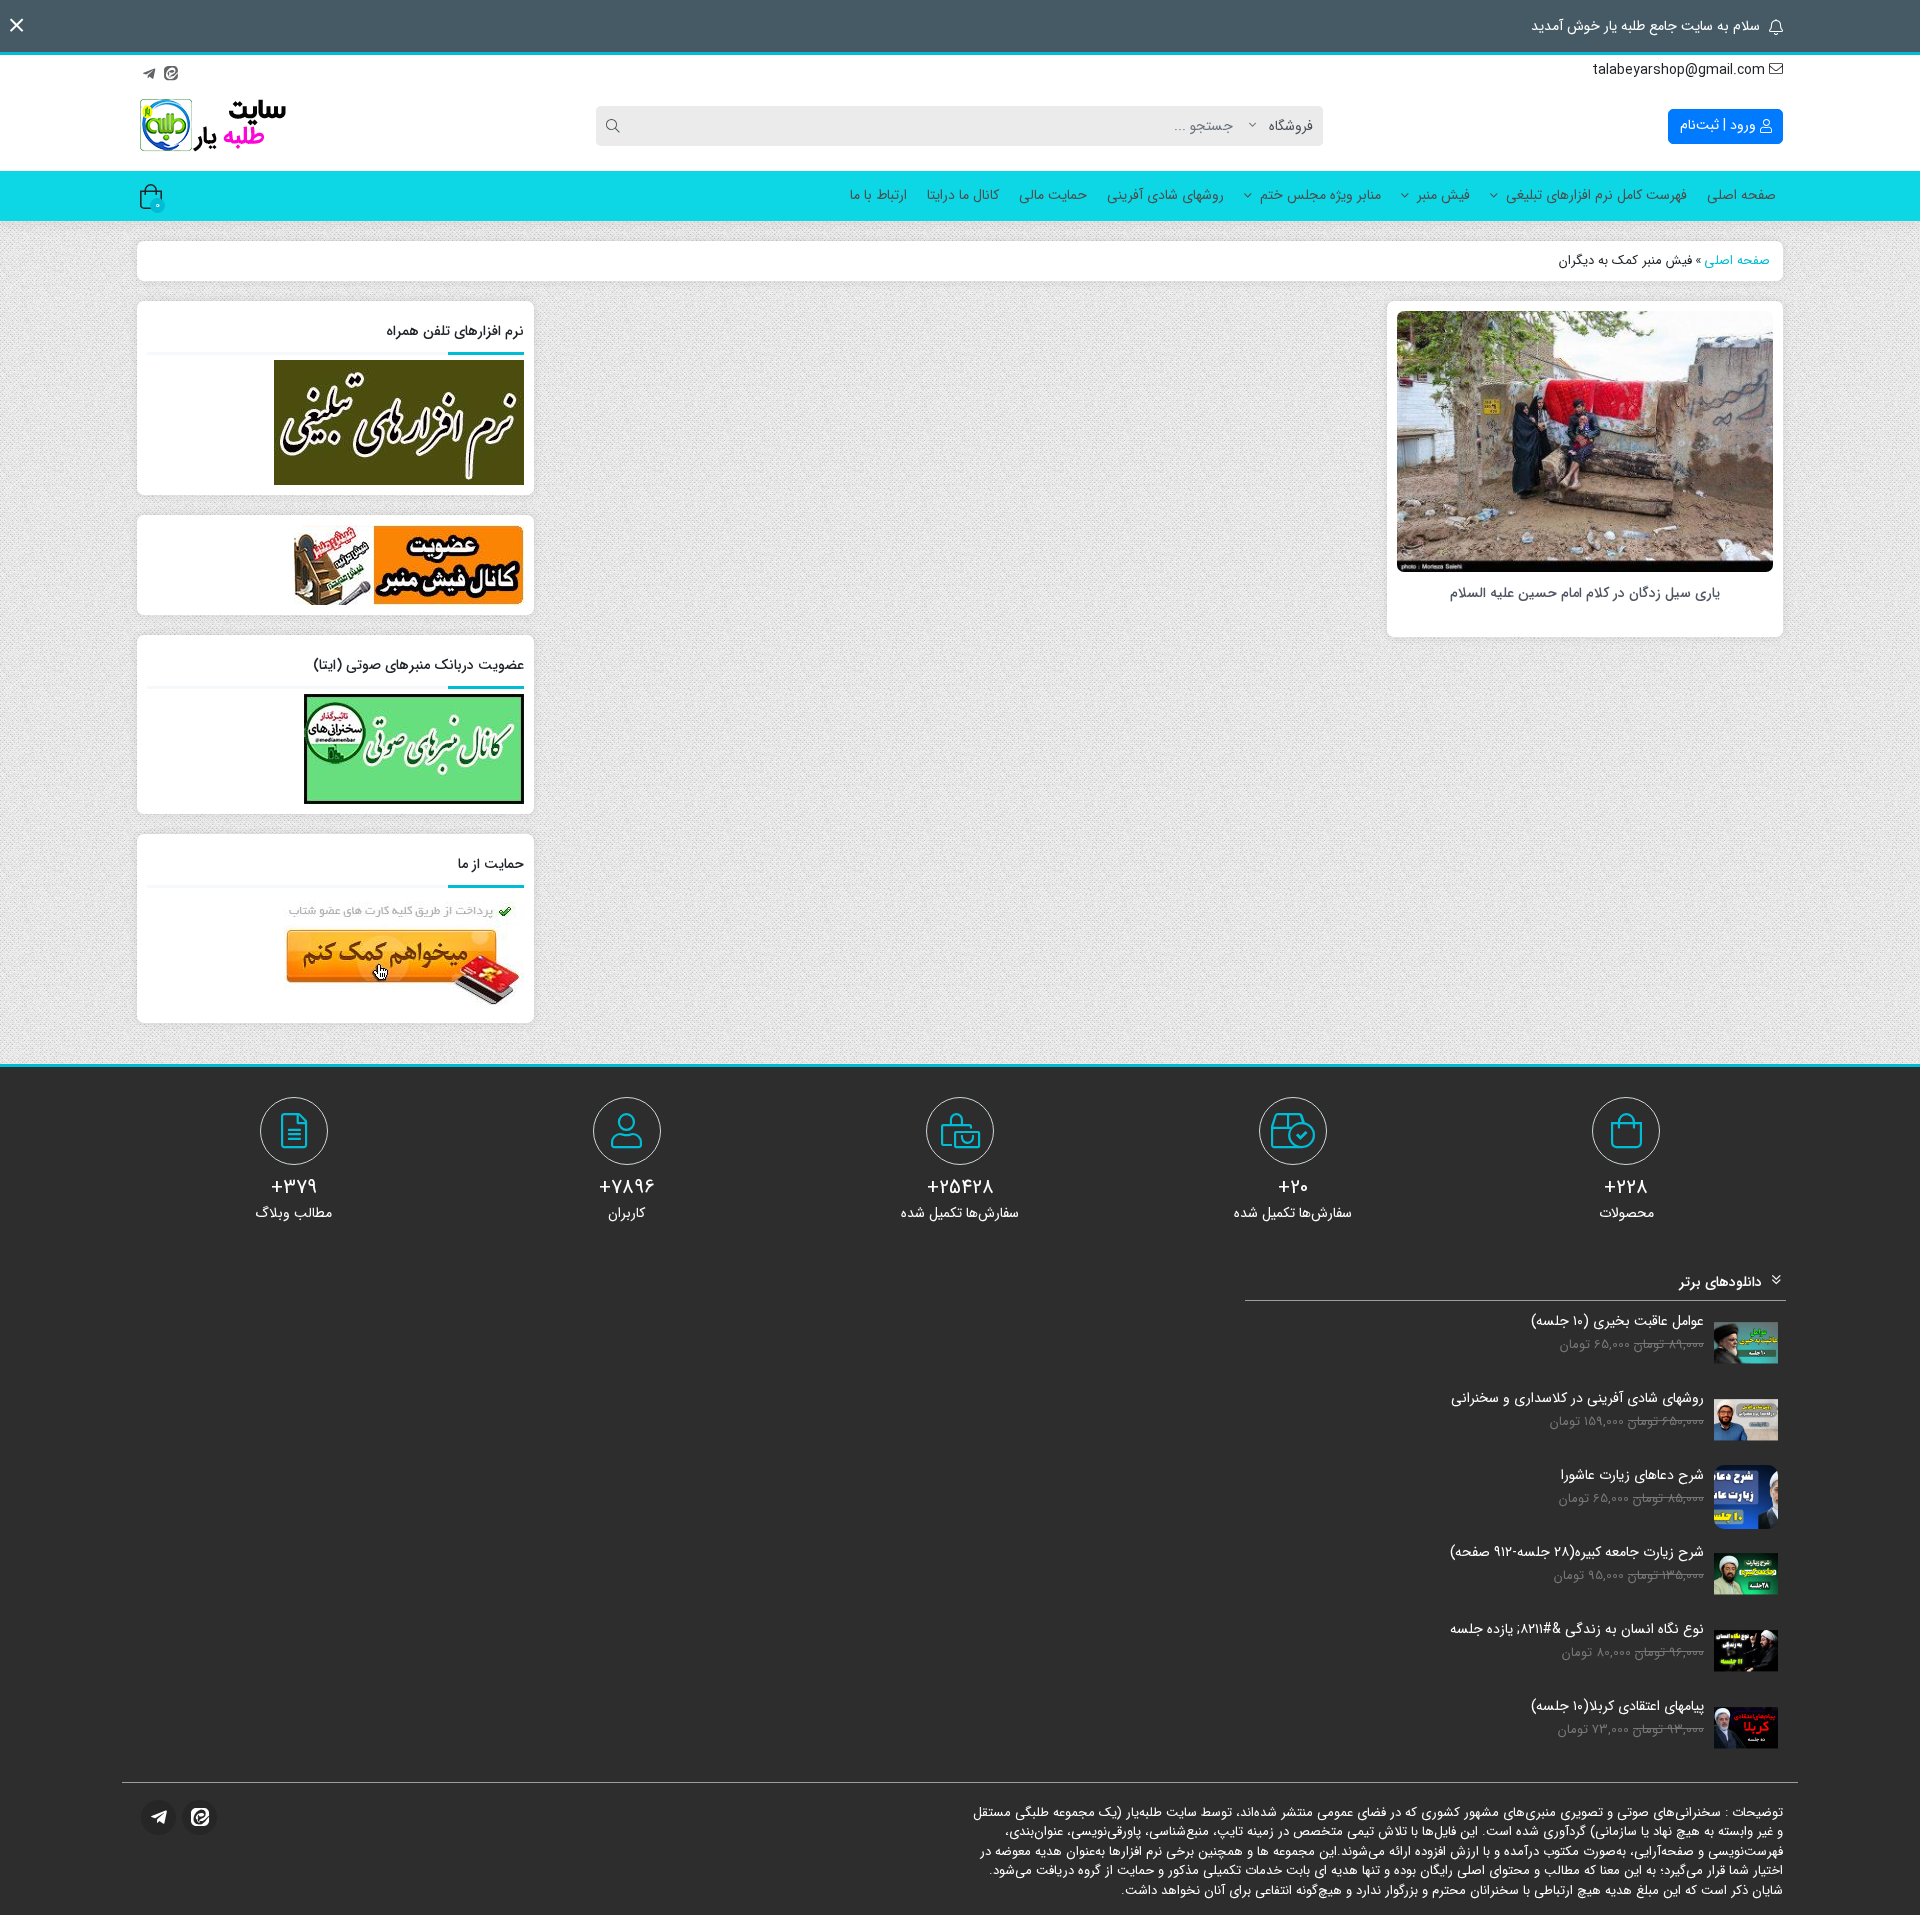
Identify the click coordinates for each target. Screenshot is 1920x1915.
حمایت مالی (1053, 195)
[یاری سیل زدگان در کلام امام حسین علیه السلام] (1585, 440)
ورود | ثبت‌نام (1720, 125)
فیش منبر (1443, 195)
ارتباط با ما (878, 195)
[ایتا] (171, 71)
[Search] (616, 126)
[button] (16, 25)
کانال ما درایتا (963, 195)
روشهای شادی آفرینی (1165, 195)
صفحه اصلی (1741, 195)
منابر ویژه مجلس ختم (1320, 195)
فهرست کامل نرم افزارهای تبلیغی (1596, 195)
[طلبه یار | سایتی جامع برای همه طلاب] (212, 126)
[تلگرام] (149, 71)
